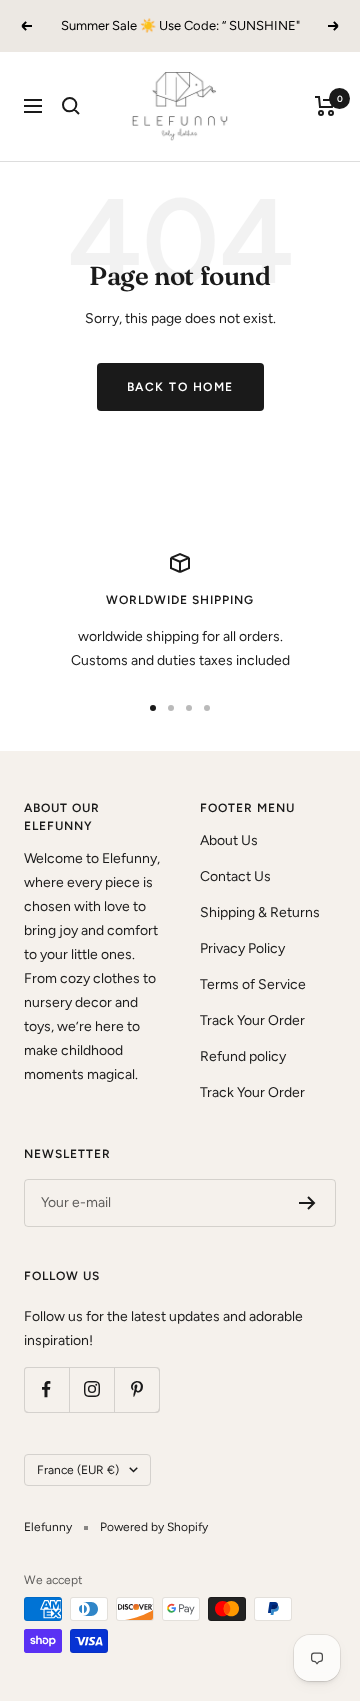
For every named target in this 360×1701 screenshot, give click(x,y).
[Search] (71, 106)
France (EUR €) (78, 1470)
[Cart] (325, 106)
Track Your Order (252, 1020)
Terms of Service (253, 984)
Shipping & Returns (260, 912)
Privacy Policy (242, 948)
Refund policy (243, 1056)
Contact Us (235, 876)
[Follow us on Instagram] (91, 1389)
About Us (229, 840)
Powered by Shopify (154, 1527)
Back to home (180, 387)
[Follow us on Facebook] (46, 1389)
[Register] (307, 1203)
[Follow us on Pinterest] (136, 1389)
